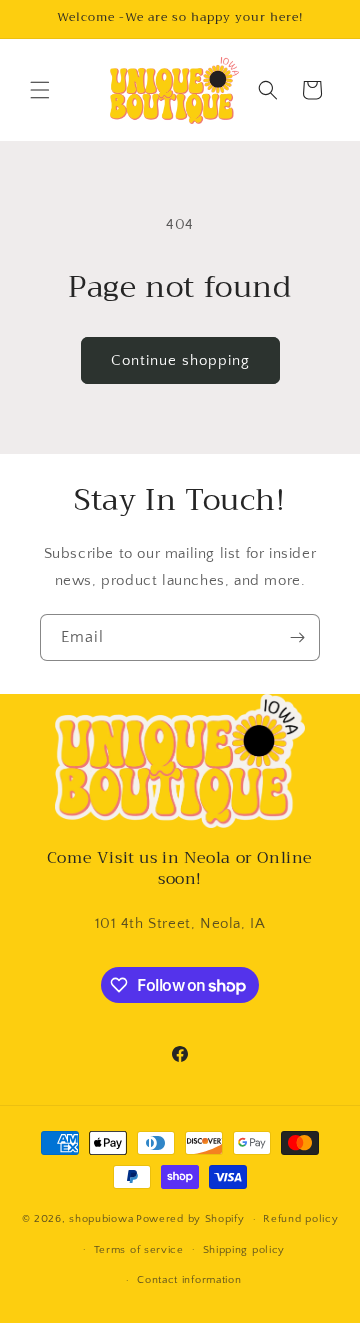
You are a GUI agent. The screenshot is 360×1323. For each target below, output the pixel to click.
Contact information (189, 1280)
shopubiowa (101, 1219)
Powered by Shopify (190, 1219)
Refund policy (300, 1219)
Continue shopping (180, 360)
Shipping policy (244, 1250)
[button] (40, 90)
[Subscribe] (297, 637)
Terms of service (139, 1250)
